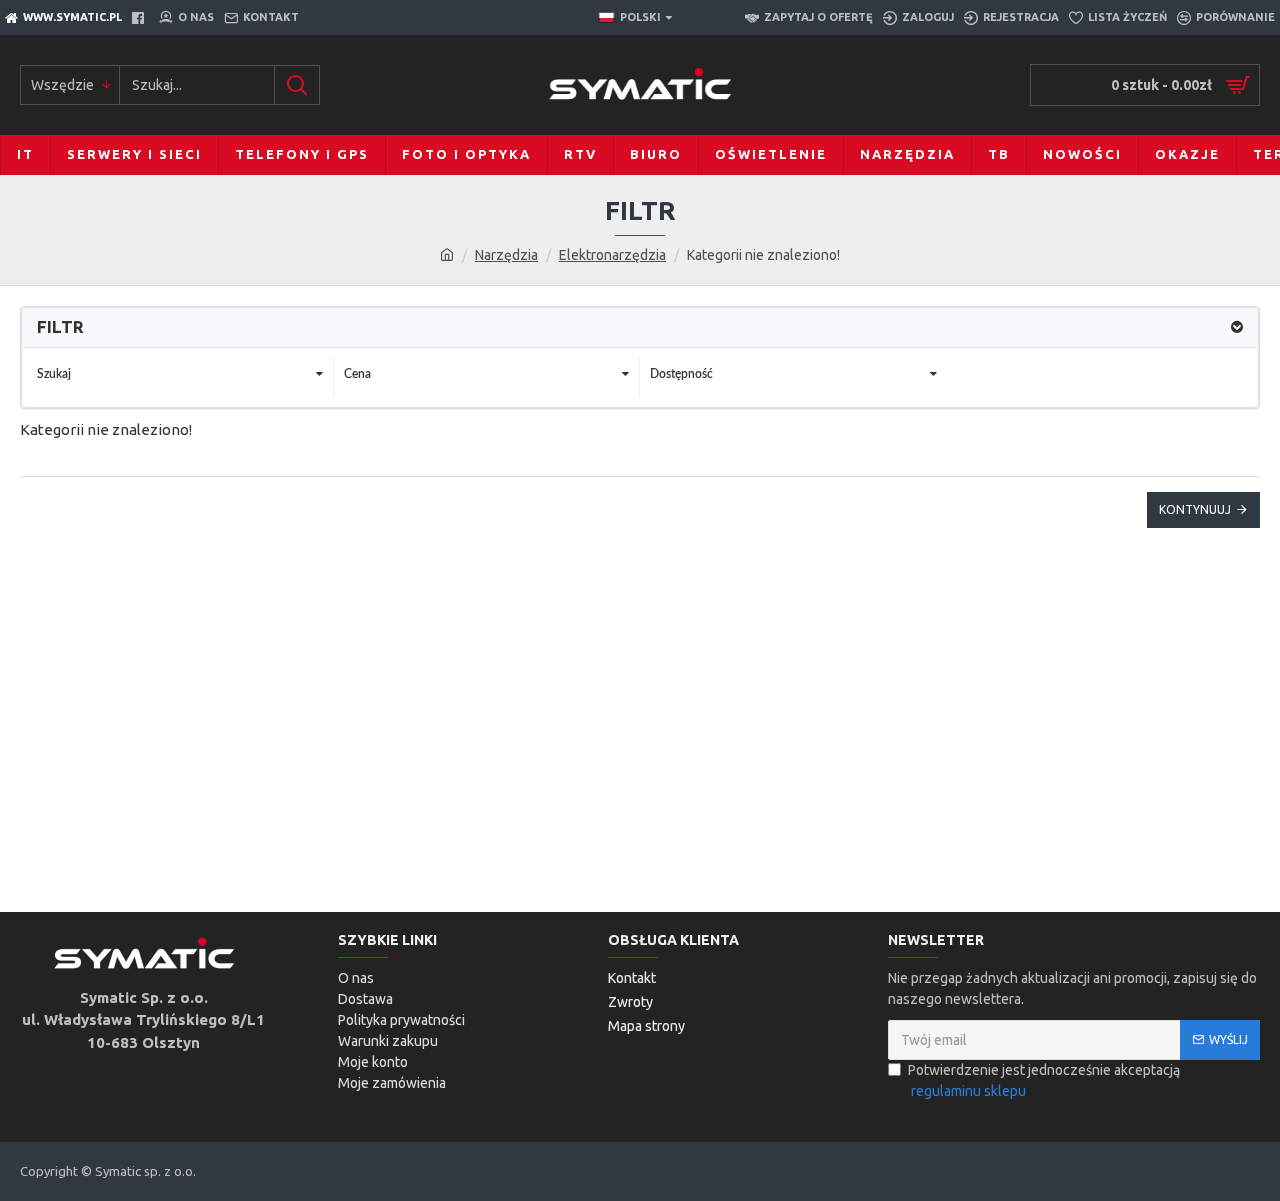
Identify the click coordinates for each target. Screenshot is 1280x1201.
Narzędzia (506, 255)
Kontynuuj (1195, 509)
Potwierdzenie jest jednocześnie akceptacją (1044, 1080)
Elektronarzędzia (612, 255)
